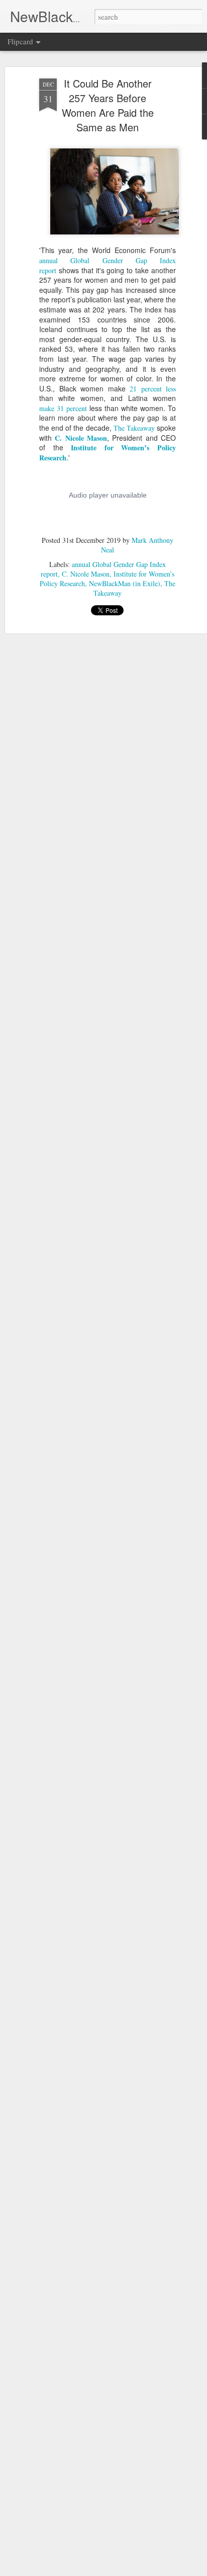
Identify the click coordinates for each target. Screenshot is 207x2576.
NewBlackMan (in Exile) (125, 583)
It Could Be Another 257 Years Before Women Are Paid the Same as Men (108, 105)
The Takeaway (134, 428)
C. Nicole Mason (81, 438)
